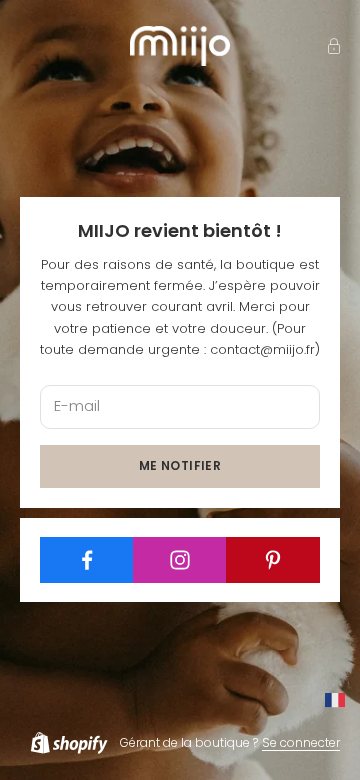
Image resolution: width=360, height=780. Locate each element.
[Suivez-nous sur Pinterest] (273, 560)
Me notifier (180, 465)
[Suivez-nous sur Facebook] (87, 560)
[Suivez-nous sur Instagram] (180, 560)
